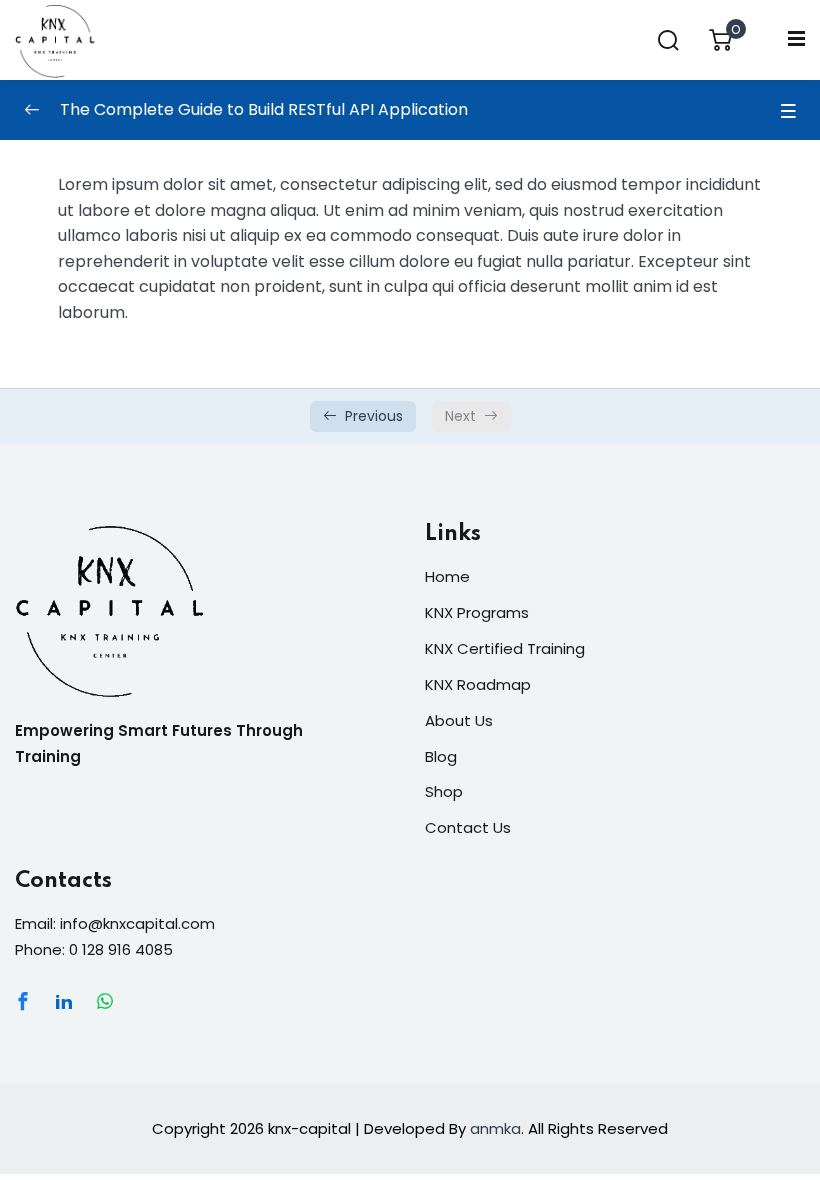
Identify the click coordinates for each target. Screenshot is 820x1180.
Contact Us (468, 827)
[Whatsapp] (105, 1001)
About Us (459, 720)
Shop (444, 791)
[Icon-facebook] (23, 1001)
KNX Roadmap (478, 684)
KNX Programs (477, 612)
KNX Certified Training (505, 648)
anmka (495, 1128)
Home (447, 576)
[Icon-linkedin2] (64, 1001)
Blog (441, 756)
